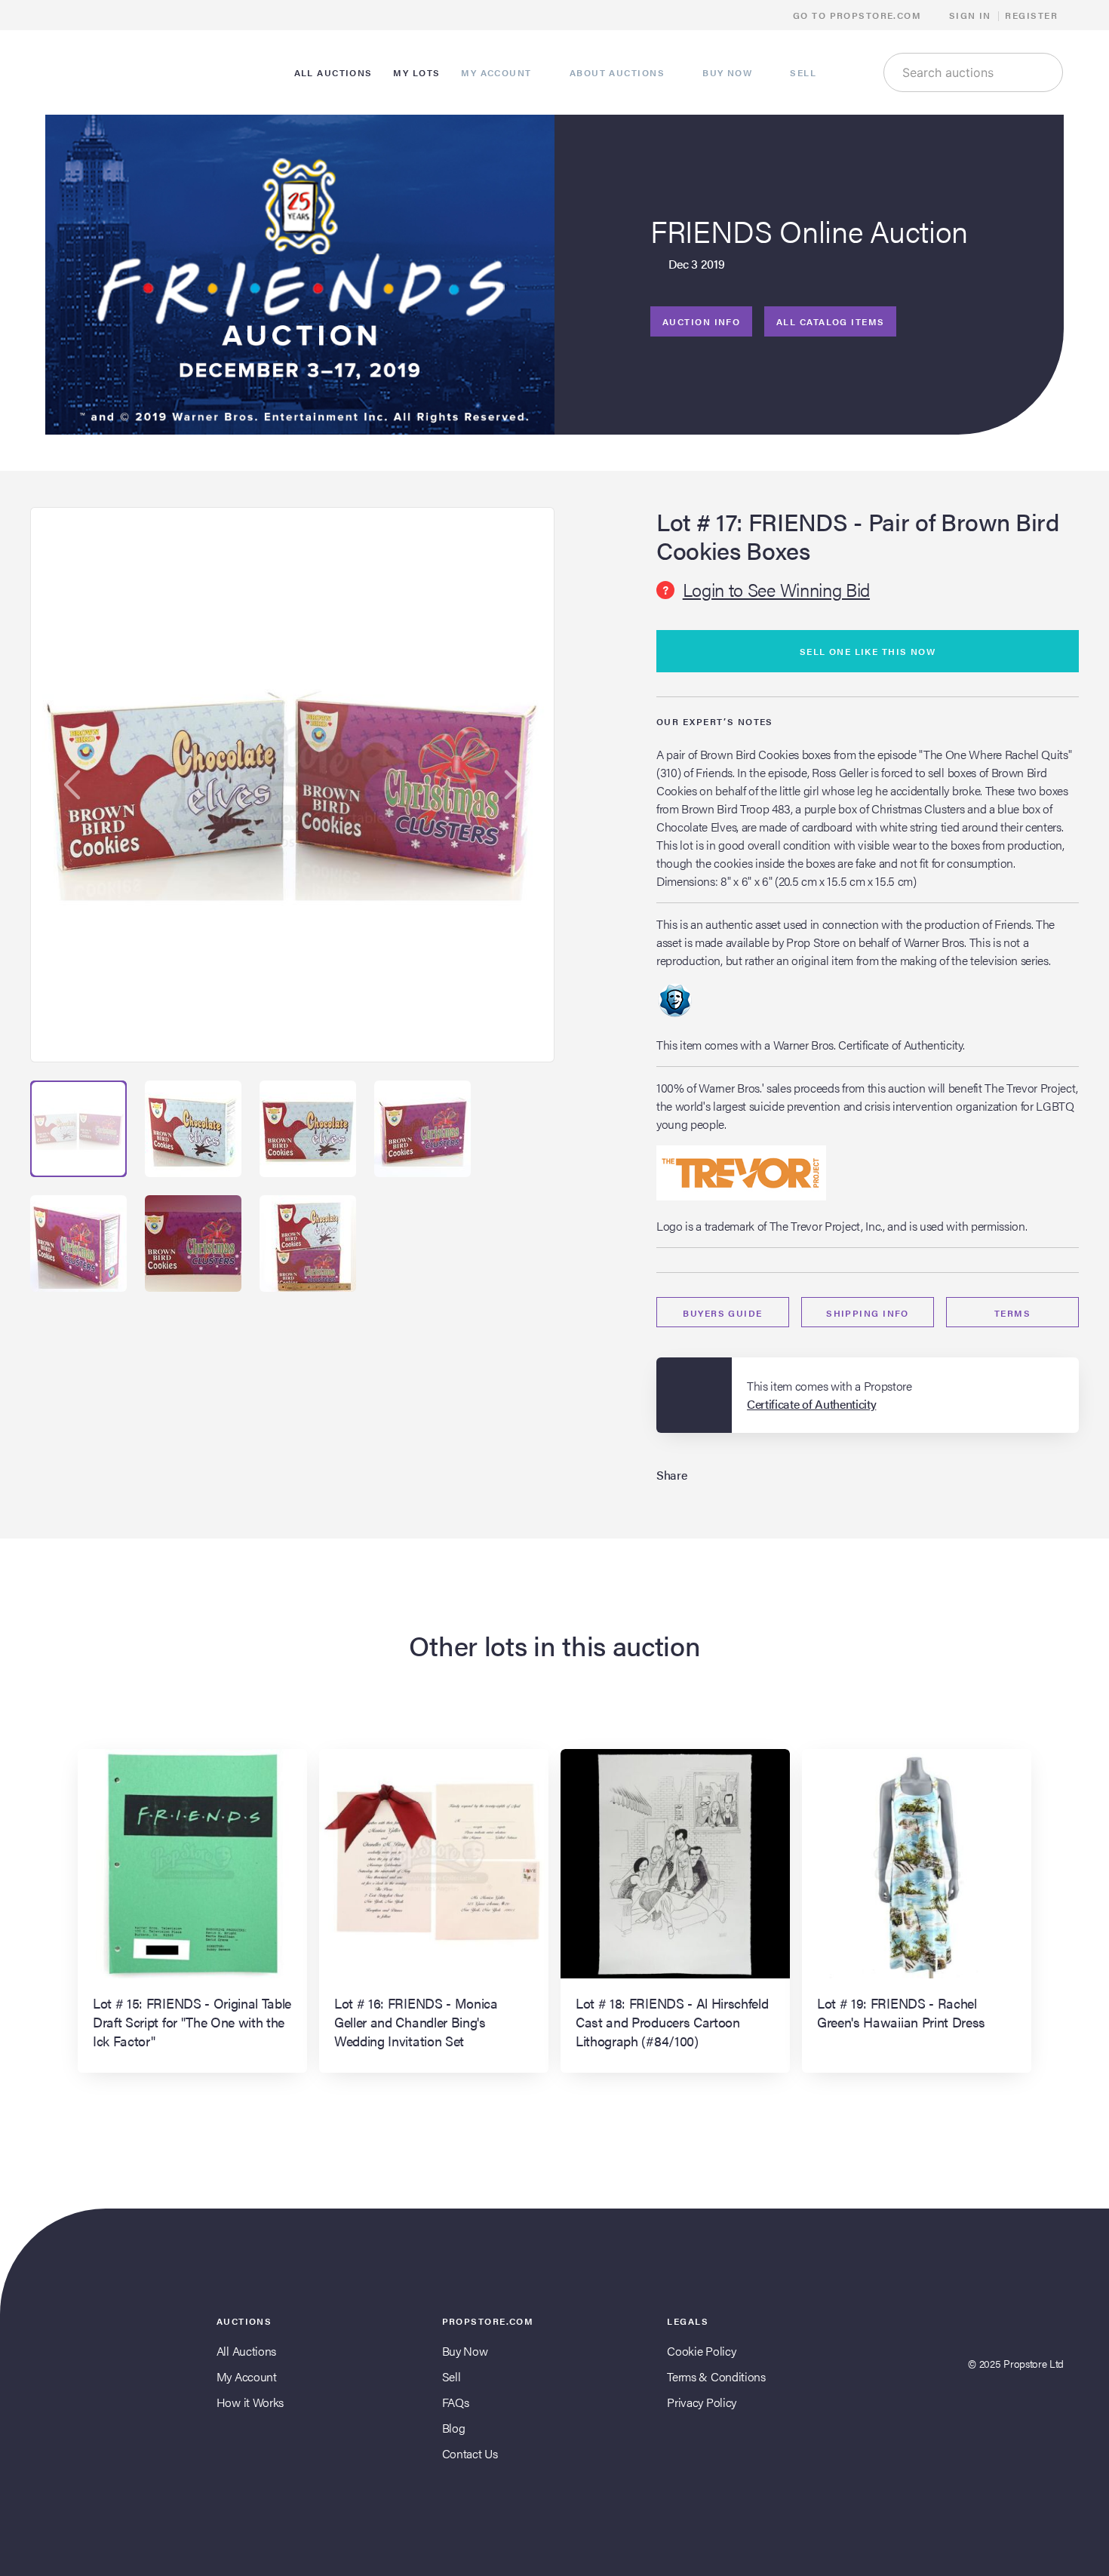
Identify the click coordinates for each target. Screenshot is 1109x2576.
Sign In (970, 15)
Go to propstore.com (859, 15)
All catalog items (830, 321)
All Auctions (246, 2351)
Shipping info (868, 1313)
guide (722, 1313)
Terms (1012, 1313)
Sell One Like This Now (868, 651)
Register (1031, 15)
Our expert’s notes (715, 721)
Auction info (701, 321)
